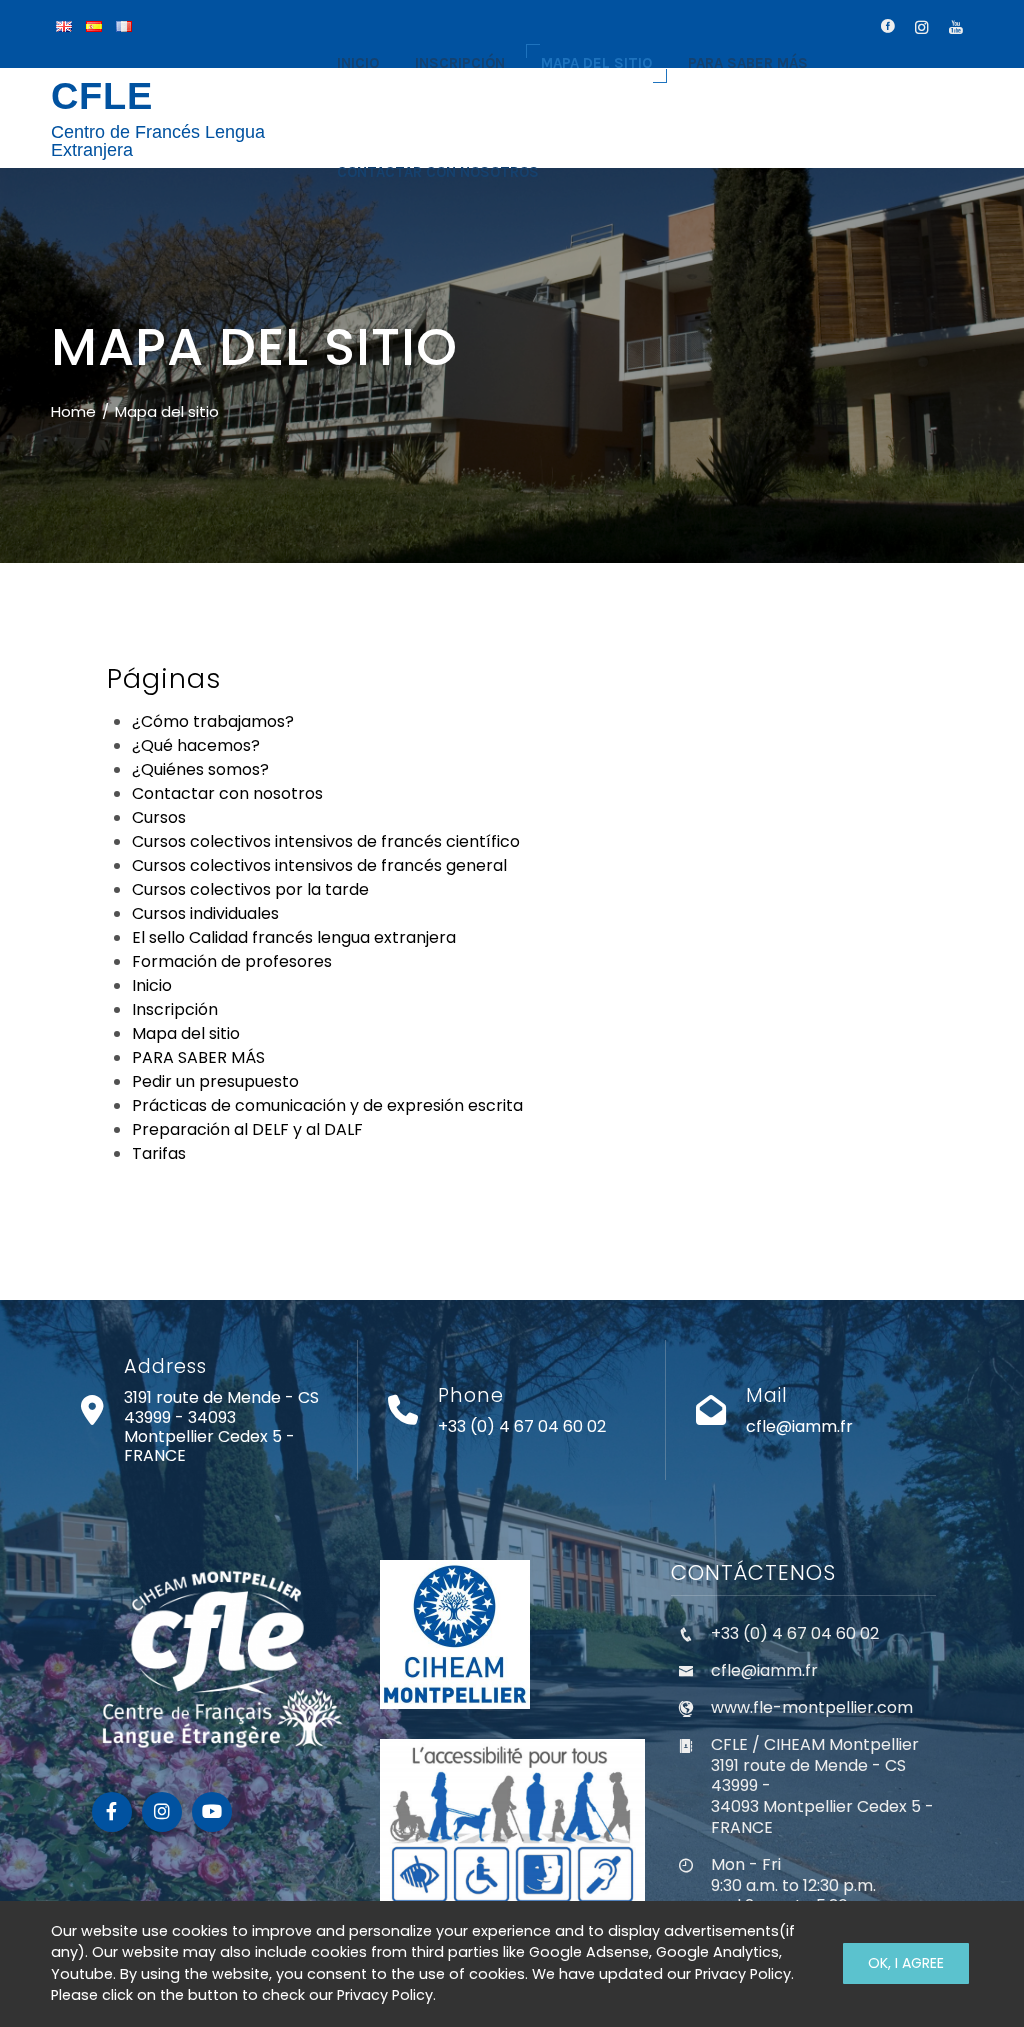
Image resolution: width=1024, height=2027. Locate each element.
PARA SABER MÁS (198, 1057)
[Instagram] (162, 1812)
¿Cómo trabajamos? (213, 721)
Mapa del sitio (186, 1033)
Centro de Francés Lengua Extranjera (158, 141)
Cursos (159, 817)
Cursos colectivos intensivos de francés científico (326, 841)
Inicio (152, 985)
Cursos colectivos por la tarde (250, 889)
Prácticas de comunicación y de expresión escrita (327, 1105)
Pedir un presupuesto (215, 1081)
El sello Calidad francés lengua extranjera (294, 937)
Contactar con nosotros (227, 793)
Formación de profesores (232, 961)
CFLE (102, 96)
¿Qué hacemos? (196, 745)
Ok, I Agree (906, 1963)
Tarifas (159, 1153)
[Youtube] (212, 1812)
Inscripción (175, 1009)
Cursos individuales (205, 913)
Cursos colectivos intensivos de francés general (319, 865)
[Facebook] (112, 1812)
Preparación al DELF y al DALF (247, 1129)
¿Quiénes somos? (200, 769)
